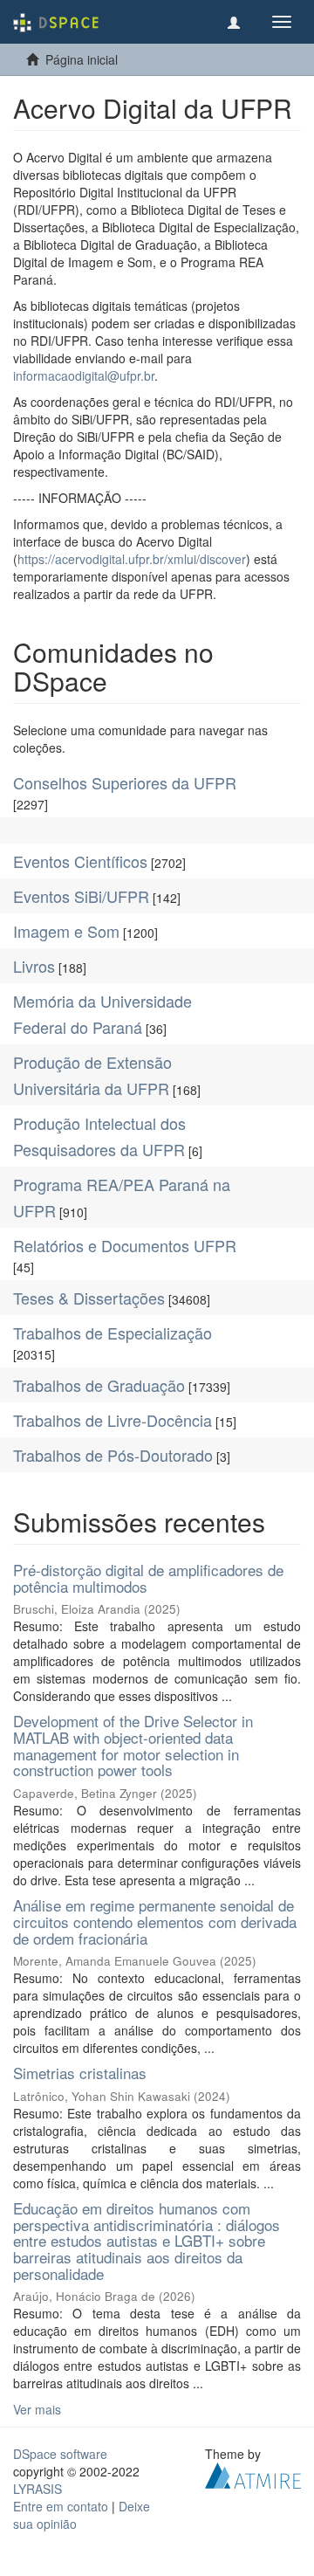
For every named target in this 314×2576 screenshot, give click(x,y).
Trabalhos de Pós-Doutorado (113, 1455)
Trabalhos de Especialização (113, 1333)
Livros (34, 966)
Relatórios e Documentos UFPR (125, 1245)
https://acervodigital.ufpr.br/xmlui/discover (132, 559)
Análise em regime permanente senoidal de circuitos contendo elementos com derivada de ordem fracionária (155, 1921)
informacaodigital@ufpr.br (84, 375)
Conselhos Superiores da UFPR (125, 782)
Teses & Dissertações (89, 1298)
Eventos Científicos (80, 861)
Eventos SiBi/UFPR (81, 896)
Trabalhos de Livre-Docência (113, 1420)
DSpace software (60, 2454)
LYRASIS (38, 2489)
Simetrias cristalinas (80, 2073)
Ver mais (37, 2409)
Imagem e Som (66, 931)
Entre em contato (61, 2506)
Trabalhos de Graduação (99, 1385)
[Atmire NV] (253, 2474)
